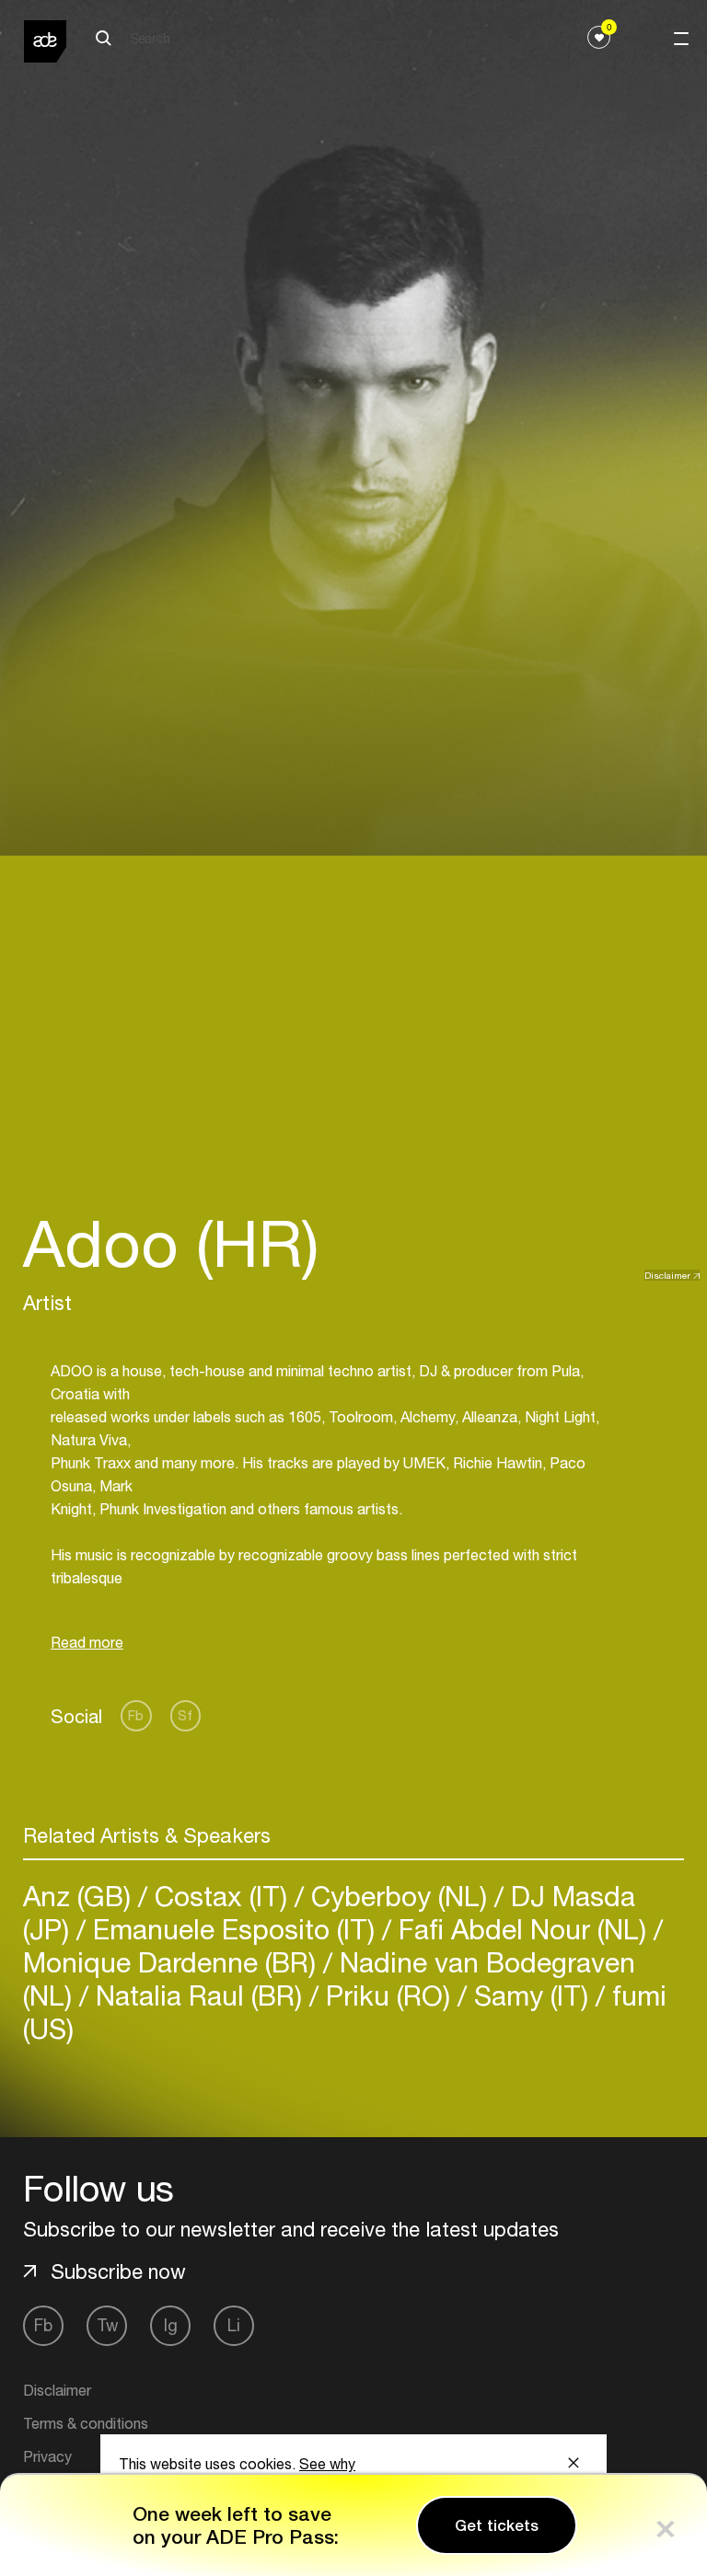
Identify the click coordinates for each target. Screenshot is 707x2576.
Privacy (47, 2456)
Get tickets (497, 2525)
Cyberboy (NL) (399, 1896)
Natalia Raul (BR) (199, 1995)
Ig (171, 2325)
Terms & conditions (86, 2423)
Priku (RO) (388, 1995)
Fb (136, 1715)
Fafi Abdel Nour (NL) (522, 1929)
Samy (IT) (531, 1995)
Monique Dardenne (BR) (173, 1962)
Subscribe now (118, 2271)
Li (234, 2325)
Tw (107, 2325)
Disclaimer (667, 1275)
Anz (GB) (81, 1896)
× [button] (666, 2525)
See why (327, 2464)
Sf (185, 1715)
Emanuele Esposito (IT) (234, 1929)
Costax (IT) (221, 1896)
